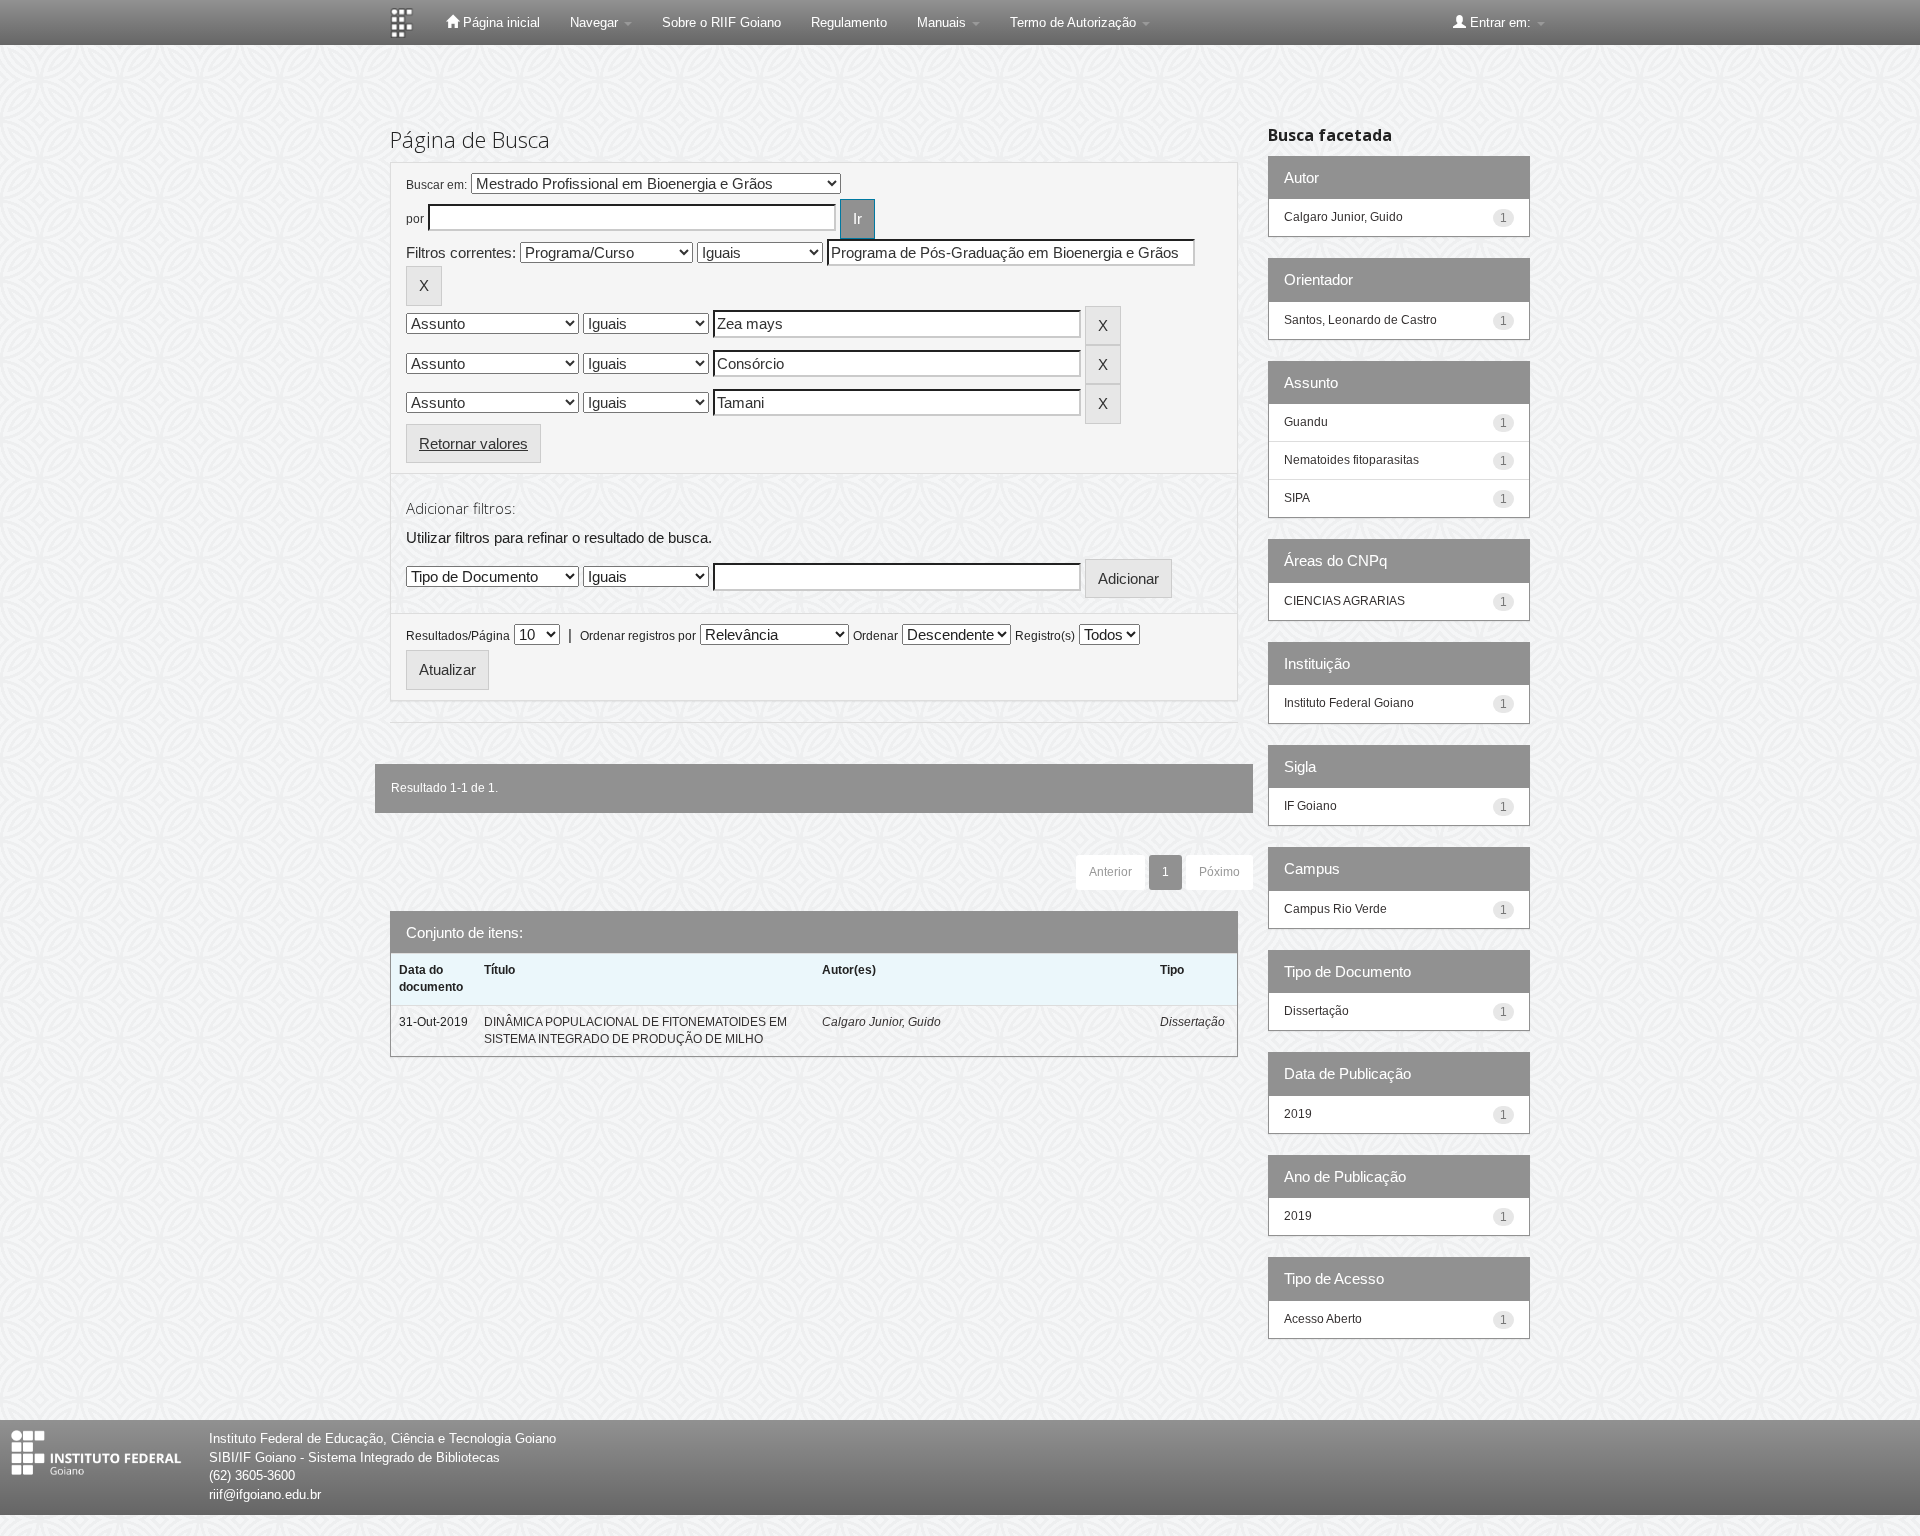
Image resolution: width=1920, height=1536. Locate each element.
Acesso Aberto (1323, 1319)
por (415, 219)
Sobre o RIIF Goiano (721, 22)
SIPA (1297, 498)
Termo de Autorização (1075, 22)
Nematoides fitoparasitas (1351, 460)
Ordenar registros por (638, 636)
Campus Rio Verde (1335, 909)
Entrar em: (1500, 22)
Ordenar (875, 636)
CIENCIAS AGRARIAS (1344, 601)
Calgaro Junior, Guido (881, 1022)
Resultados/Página (458, 636)
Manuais (943, 22)
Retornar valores (473, 443)
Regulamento (849, 22)
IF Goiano (1310, 806)
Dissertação (1192, 1022)
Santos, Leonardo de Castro (1360, 320)
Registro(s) (1045, 636)
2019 (1298, 1114)
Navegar (596, 22)
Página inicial (499, 22)
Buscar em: (436, 185)
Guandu (1306, 422)
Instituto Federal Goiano (1349, 703)
